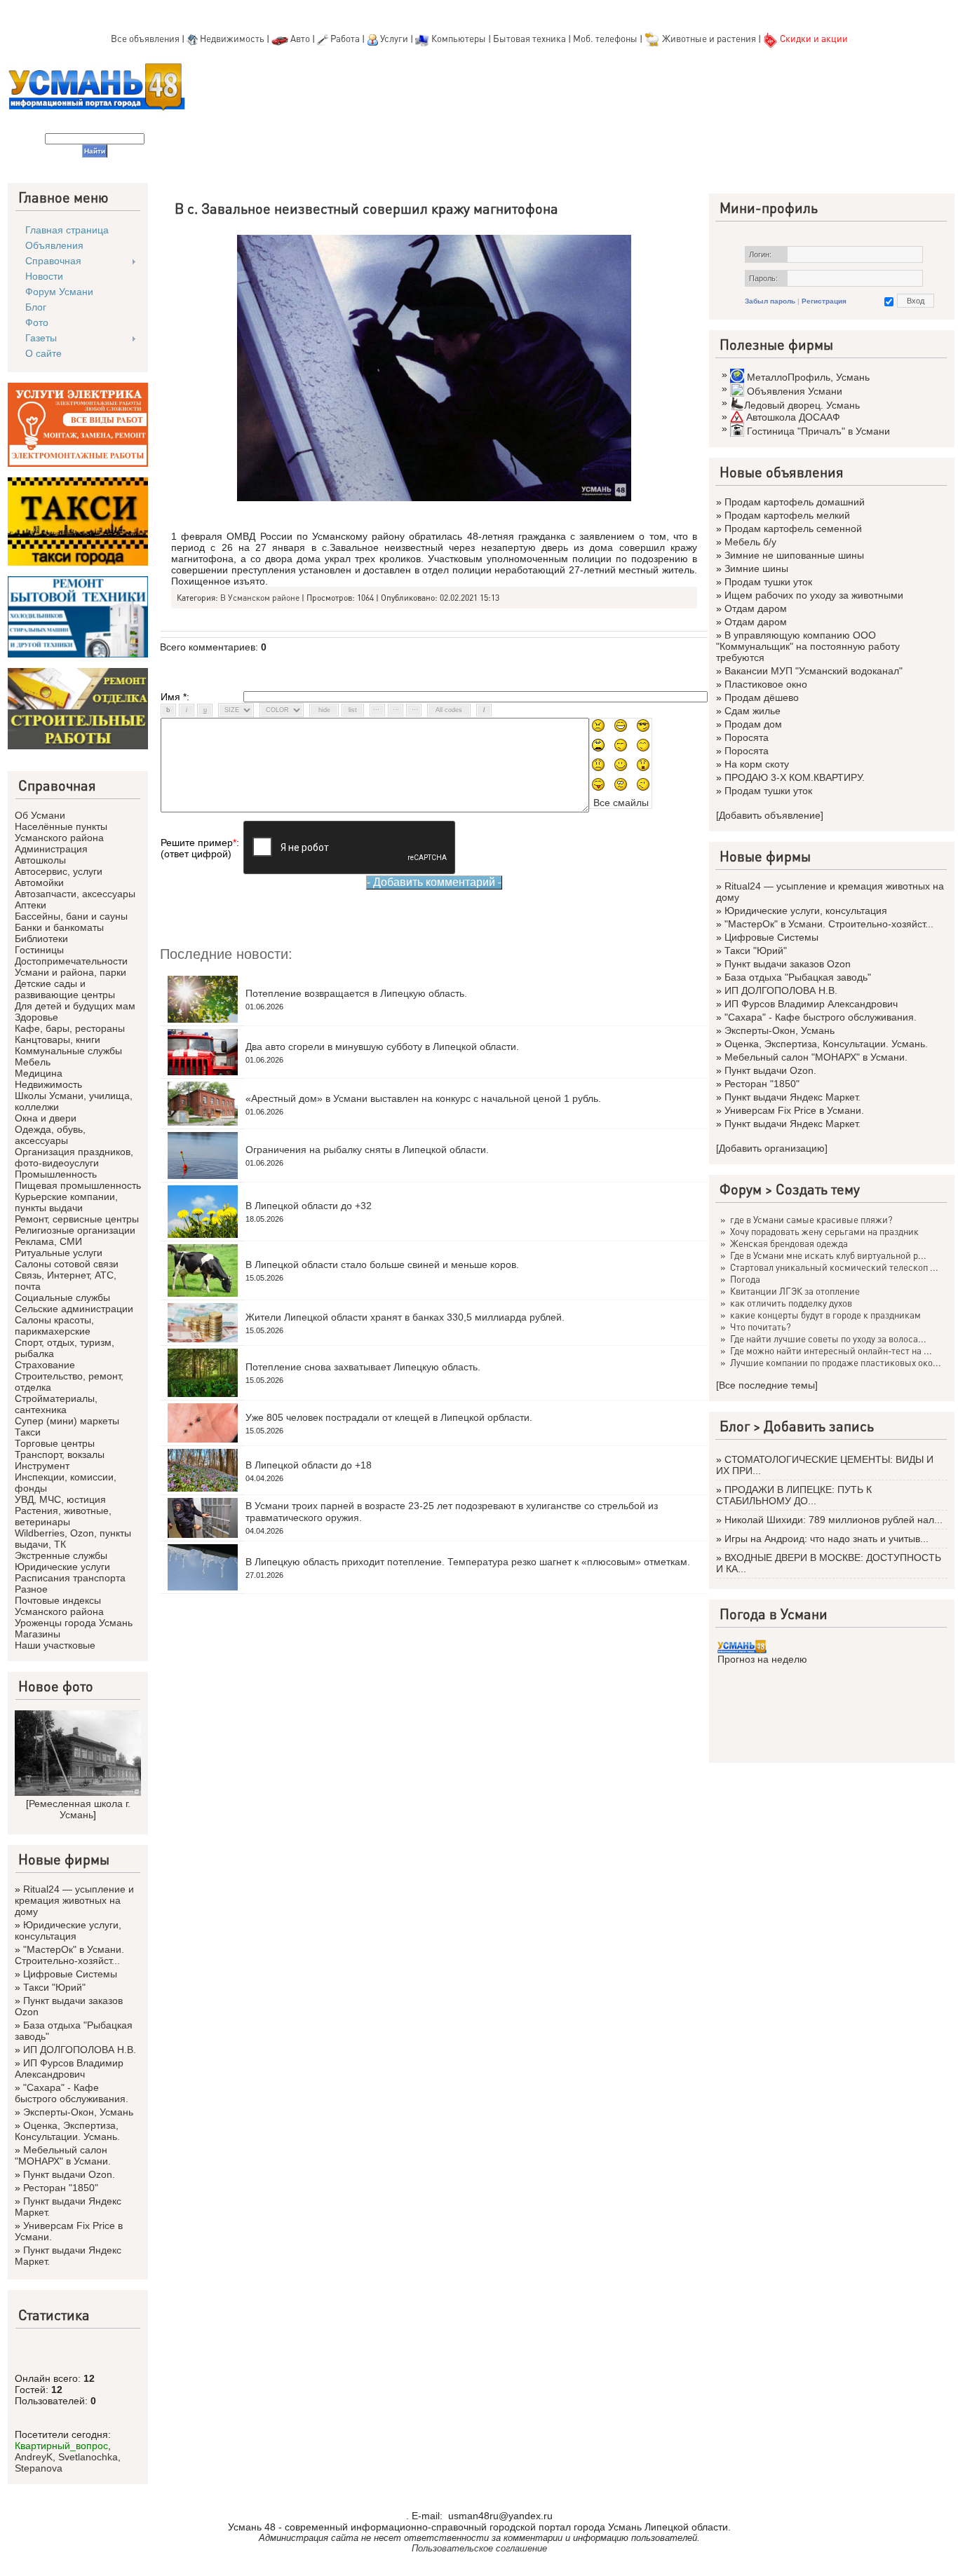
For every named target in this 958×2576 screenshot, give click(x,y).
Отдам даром (756, 608)
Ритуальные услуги (59, 1253)
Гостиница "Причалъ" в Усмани (818, 431)
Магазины (38, 1634)
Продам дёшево (762, 697)
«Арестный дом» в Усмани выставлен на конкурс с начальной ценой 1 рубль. (423, 1098)
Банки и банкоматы (59, 927)
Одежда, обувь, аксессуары (50, 1135)
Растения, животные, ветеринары (63, 1516)
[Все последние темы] (767, 1385)
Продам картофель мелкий (787, 515)
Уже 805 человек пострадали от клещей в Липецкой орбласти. (389, 1417)
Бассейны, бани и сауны (71, 916)
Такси (28, 1432)
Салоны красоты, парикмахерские (54, 1326)
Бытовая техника (529, 38)
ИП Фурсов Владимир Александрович (69, 2069)
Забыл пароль (770, 301)
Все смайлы (621, 803)
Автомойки (39, 882)
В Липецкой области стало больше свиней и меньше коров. (382, 1265)
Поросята (747, 737)
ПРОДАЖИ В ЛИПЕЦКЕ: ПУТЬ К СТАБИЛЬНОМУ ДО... (794, 1495)
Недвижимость (232, 38)
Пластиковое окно (766, 684)
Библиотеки (41, 939)
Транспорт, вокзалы (60, 1454)
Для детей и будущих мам (75, 1006)
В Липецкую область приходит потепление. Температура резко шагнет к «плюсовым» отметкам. (468, 1562)
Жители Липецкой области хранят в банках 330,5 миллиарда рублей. (405, 1317)
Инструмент (42, 1466)
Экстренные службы (61, 1555)
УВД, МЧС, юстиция (60, 1499)
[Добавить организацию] (772, 1148)
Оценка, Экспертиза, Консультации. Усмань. (67, 2131)
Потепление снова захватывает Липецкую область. (363, 1367)
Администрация (51, 849)
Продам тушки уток (768, 582)
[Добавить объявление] (770, 815)
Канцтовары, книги (58, 1040)
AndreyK (34, 2457)
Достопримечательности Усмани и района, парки (71, 967)
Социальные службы (62, 1297)
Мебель (33, 1062)
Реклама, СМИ (48, 1241)
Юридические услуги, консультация (68, 1930)
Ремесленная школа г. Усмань (80, 1809)
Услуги (395, 38)
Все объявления (145, 38)
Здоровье (36, 1017)
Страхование (45, 1365)
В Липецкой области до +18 (309, 1465)
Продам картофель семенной (793, 529)
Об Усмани (40, 815)
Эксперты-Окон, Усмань (78, 2112)
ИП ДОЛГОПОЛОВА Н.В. (80, 2050)
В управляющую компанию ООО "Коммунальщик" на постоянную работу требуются (808, 646)
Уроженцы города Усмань (74, 1623)
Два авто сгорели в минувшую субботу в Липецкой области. (382, 1047)
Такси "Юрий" (54, 1987)
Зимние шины (756, 568)
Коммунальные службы (68, 1051)
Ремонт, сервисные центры (77, 1219)
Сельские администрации (74, 1309)
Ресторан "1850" (61, 2188)
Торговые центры (55, 1443)
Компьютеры (459, 38)
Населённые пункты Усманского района (61, 832)
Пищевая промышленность (78, 1185)
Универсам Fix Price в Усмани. (794, 1110)
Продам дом (753, 724)
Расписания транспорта (70, 1578)
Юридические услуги (62, 1567)
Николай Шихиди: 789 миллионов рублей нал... (834, 1520)
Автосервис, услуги (59, 871)
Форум (741, 1189)
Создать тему (818, 1189)
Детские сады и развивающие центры (65, 989)
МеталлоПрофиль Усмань (808, 377)
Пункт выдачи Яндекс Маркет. (792, 1097)
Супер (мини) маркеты (67, 1421)
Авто (300, 38)
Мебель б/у (750, 542)
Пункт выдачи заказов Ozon (788, 964)
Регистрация (824, 301)
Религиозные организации (75, 1230)
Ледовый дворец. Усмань (802, 405)
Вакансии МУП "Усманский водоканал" (814, 671)
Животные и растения (709, 38)
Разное (31, 1589)
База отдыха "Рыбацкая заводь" (798, 977)
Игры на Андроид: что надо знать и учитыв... (827, 1539)
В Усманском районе (260, 598)
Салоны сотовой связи (67, 1264)
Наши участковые (55, 1645)
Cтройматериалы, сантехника (56, 1404)
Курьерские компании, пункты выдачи (66, 1202)
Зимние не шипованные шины (794, 555)
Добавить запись (819, 1426)
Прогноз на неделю (762, 1659)
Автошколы (40, 860)
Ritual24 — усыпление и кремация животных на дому (74, 1900)
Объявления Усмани (795, 391)
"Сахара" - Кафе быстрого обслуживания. (72, 2093)
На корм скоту (757, 764)
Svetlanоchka (88, 2457)
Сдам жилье (753, 711)
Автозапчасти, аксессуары (75, 894)
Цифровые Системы (70, 1974)
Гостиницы (39, 950)
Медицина (39, 1073)
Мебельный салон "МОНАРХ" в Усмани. (63, 2155)
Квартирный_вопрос (61, 2446)
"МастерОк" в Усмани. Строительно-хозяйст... (69, 1955)
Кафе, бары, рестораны (70, 1028)
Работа (345, 38)
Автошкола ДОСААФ (793, 417)
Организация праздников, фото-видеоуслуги (74, 1157)
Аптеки (31, 905)
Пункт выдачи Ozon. (69, 2174)
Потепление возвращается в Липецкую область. (356, 993)
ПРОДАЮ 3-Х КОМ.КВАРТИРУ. (795, 777)
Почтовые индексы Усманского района (59, 1606)
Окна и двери (46, 1118)
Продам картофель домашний (795, 502)
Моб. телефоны (605, 38)
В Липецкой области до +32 (309, 1206)
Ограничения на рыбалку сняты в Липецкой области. (367, 1150)
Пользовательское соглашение (479, 2548)
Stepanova (39, 2468)
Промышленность (56, 1174)
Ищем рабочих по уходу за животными (814, 595)
